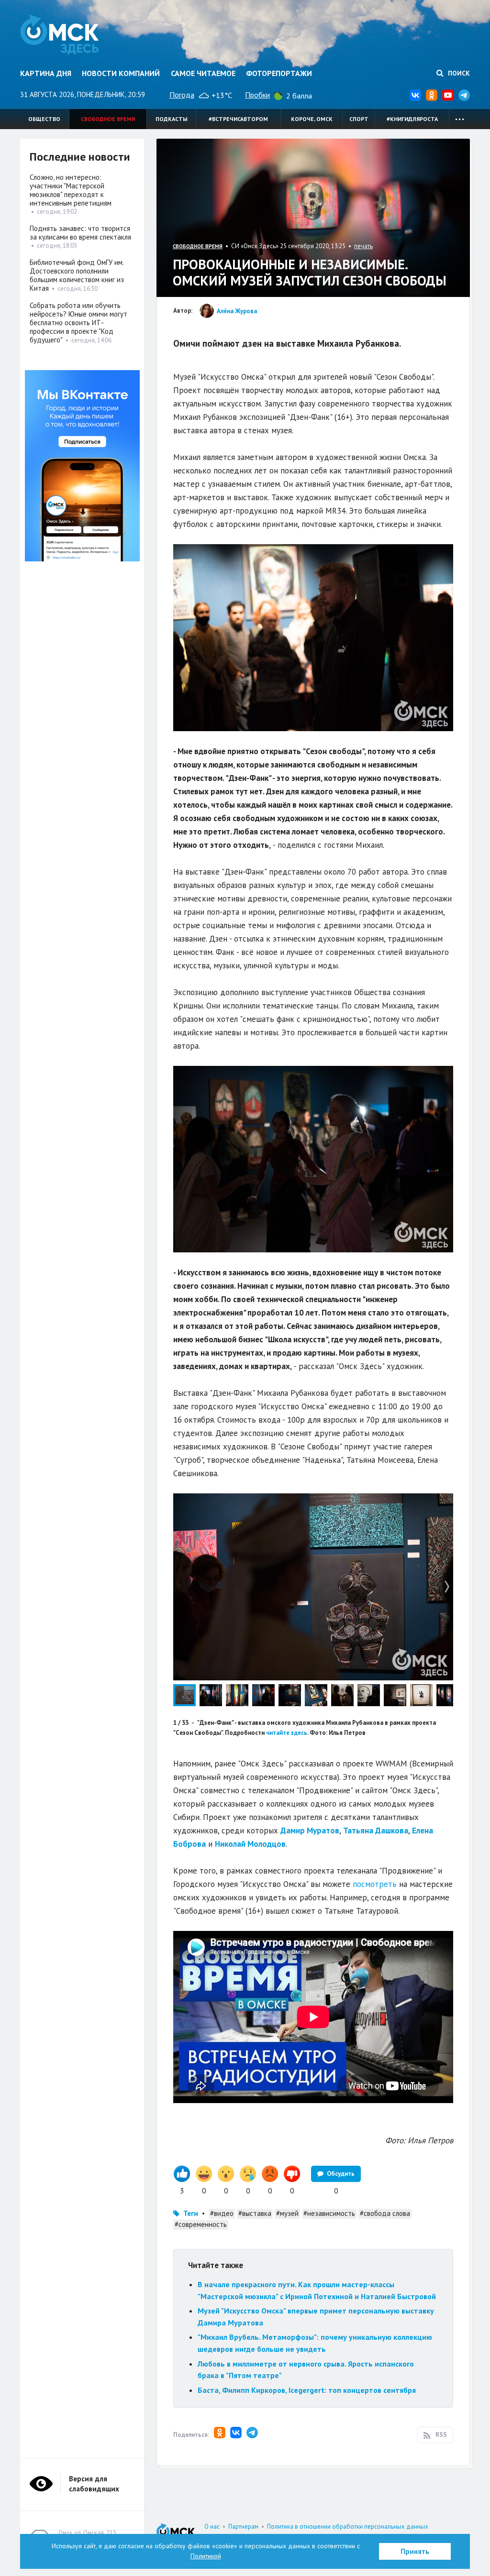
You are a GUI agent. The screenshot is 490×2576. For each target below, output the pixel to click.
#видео (222, 2213)
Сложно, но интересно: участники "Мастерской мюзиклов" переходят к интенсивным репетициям (71, 190)
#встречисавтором (238, 119)
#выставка (255, 2213)
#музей (287, 2213)
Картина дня (46, 73)
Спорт (359, 119)
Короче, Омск (312, 119)
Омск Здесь (60, 34)
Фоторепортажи (279, 73)
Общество (44, 119)
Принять (415, 2551)
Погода (182, 95)
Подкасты (172, 119)
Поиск (458, 73)
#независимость (329, 2213)
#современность (201, 2224)
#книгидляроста (412, 119)
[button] (445, 1502)
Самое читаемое (203, 73)
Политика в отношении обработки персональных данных (348, 2527)
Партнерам (243, 2527)
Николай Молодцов (250, 1844)
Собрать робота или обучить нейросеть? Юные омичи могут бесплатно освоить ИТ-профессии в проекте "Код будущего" (78, 323)
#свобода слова (385, 2213)
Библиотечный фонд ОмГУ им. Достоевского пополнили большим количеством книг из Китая (77, 275)
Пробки (257, 95)
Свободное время (108, 119)
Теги (191, 2213)
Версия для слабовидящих (94, 2484)
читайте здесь (287, 1733)
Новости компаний (121, 73)
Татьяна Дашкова (376, 1831)
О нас (212, 2527)
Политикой (206, 2556)
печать (363, 246)
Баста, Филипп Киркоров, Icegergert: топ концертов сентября (307, 2390)
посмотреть (375, 1884)
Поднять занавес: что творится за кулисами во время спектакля (80, 233)
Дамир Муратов (310, 1831)
